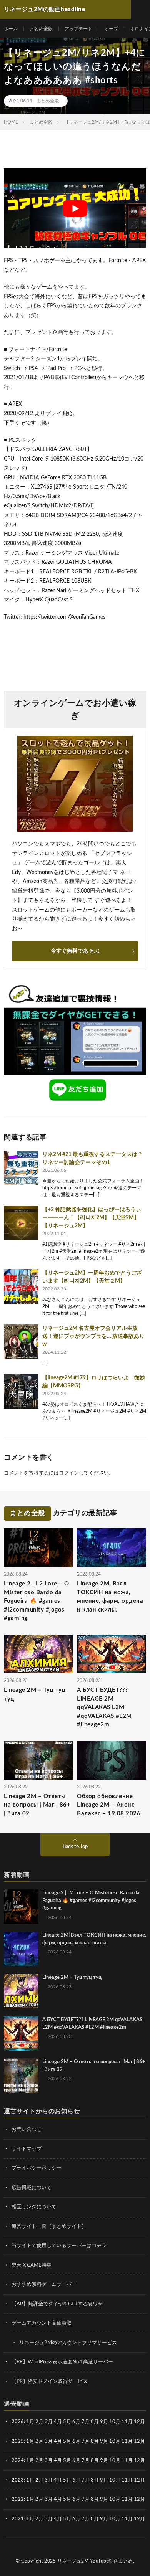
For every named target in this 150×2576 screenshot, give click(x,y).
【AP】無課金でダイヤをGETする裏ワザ (57, 2304)
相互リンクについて (34, 2207)
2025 (18, 2441)
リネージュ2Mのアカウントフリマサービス (68, 2343)
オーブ (111, 29)
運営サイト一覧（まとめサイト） (49, 2227)
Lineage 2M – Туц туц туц (35, 1694)
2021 (18, 2519)
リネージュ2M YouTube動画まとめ (95, 2561)
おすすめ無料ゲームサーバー (44, 2285)
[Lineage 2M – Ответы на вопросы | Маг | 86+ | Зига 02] (21, 2076)
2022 (18, 2499)
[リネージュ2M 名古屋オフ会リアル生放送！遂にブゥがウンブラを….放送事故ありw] (21, 1342)
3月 (49, 2422)
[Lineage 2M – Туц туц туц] (21, 1991)
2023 (18, 2480)
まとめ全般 (41, 29)
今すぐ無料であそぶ (75, 951)
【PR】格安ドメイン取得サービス (50, 2382)
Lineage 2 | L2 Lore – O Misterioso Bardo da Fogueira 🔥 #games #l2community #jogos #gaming (37, 1601)
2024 (18, 2461)
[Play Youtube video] (75, 208)
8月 (95, 2422)
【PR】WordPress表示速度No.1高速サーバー (62, 2362)
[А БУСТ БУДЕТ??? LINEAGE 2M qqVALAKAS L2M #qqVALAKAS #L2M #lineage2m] (21, 2033)
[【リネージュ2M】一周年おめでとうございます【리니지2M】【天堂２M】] (21, 1286)
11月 (127, 2441)
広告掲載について (32, 2188)
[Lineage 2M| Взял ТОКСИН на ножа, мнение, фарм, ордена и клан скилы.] (21, 1949)
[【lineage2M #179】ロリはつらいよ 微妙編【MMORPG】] (21, 1391)
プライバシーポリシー (37, 2168)
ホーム (11, 29)
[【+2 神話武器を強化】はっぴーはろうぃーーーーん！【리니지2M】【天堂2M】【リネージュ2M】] (21, 1223)
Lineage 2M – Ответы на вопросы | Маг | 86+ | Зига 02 (37, 1805)
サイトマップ (27, 2149)
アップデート (78, 29)
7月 (86, 2422)
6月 (76, 2422)
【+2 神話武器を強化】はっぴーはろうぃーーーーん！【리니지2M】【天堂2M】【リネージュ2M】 (92, 1218)
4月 (58, 2422)
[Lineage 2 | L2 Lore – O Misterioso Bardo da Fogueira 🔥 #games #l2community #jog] (21, 1907)
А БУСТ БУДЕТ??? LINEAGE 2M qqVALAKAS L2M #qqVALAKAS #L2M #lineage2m (104, 1707)
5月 (67, 2422)
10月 (115, 2441)
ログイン (69, 1473)
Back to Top (75, 1847)
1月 (30, 2422)
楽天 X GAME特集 (32, 2265)
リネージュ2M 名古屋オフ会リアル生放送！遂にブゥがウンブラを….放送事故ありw (93, 1336)
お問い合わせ (27, 2129)
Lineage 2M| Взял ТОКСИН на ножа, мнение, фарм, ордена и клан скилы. (110, 1597)
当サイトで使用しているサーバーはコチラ (59, 2246)
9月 (104, 2441)
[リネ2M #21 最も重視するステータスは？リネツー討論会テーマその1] (21, 1168)
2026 (18, 2422)
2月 (39, 2422)
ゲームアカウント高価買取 (42, 2323)
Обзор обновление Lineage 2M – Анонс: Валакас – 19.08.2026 (109, 1805)
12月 (139, 2441)
